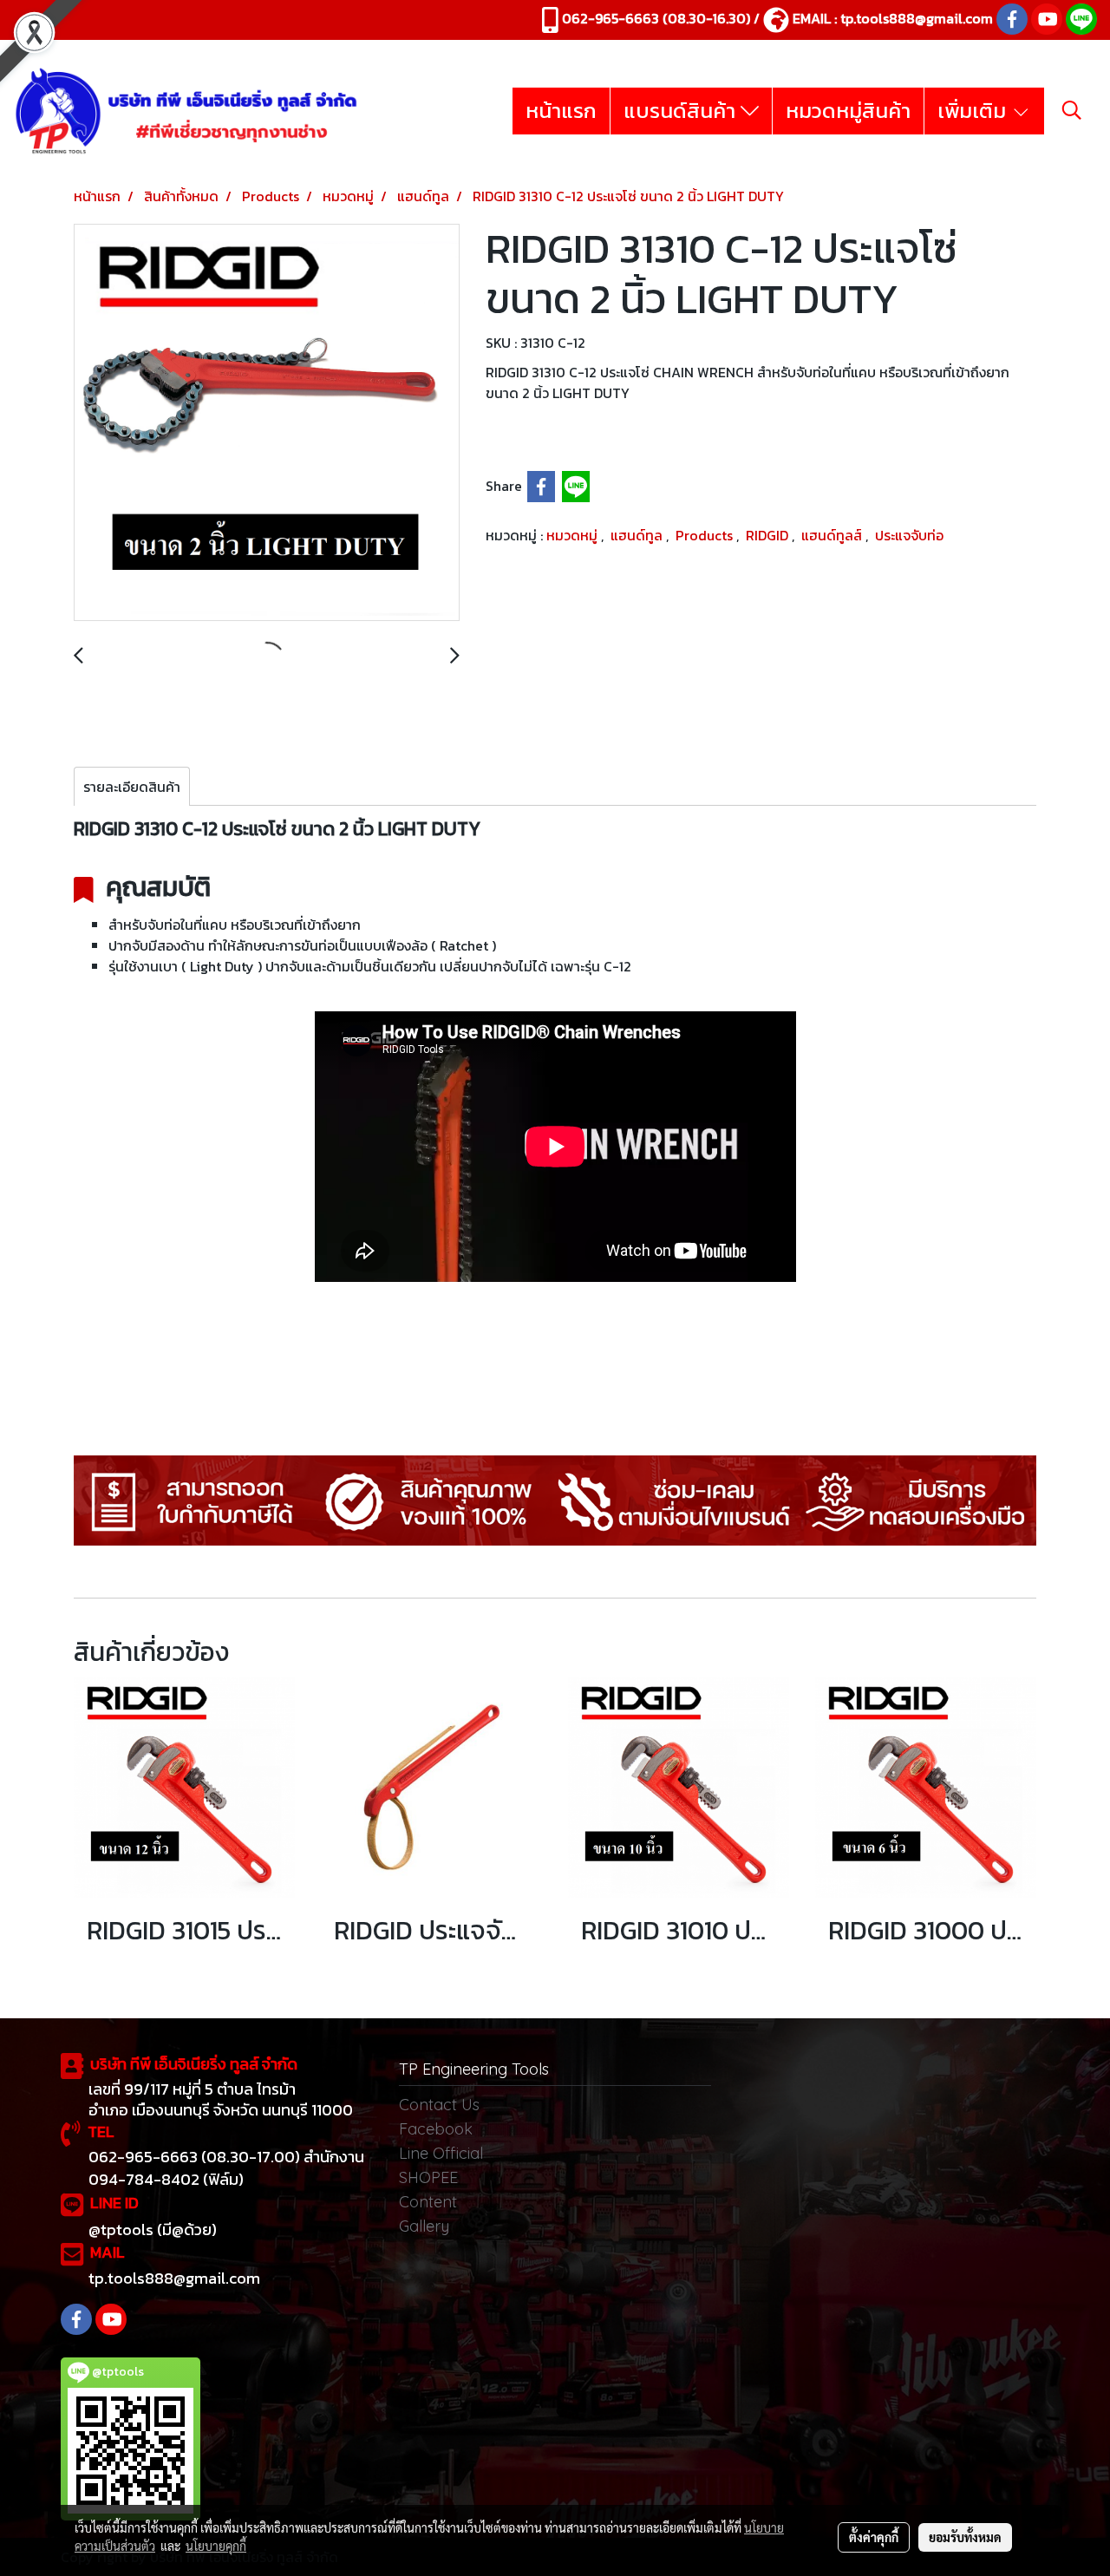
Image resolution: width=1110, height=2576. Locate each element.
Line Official (441, 2153)
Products (706, 535)
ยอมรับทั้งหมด (965, 2537)
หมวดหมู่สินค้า (848, 111)
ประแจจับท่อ (909, 535)
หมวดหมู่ (574, 535)
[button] (1072, 110)
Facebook (436, 2129)
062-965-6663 (610, 18)
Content (428, 2202)
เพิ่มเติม (974, 111)
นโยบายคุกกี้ (216, 2546)
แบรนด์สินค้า (682, 111)
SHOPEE (428, 2177)
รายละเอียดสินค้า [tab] (132, 787)
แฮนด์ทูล (638, 535)
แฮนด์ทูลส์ (833, 535)
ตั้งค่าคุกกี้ (874, 2537)
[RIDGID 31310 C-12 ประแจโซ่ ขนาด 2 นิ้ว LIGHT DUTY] (267, 423)
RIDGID (769, 535)
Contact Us (439, 2105)
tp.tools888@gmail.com (917, 18)
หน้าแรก (561, 111)
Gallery (424, 2226)
